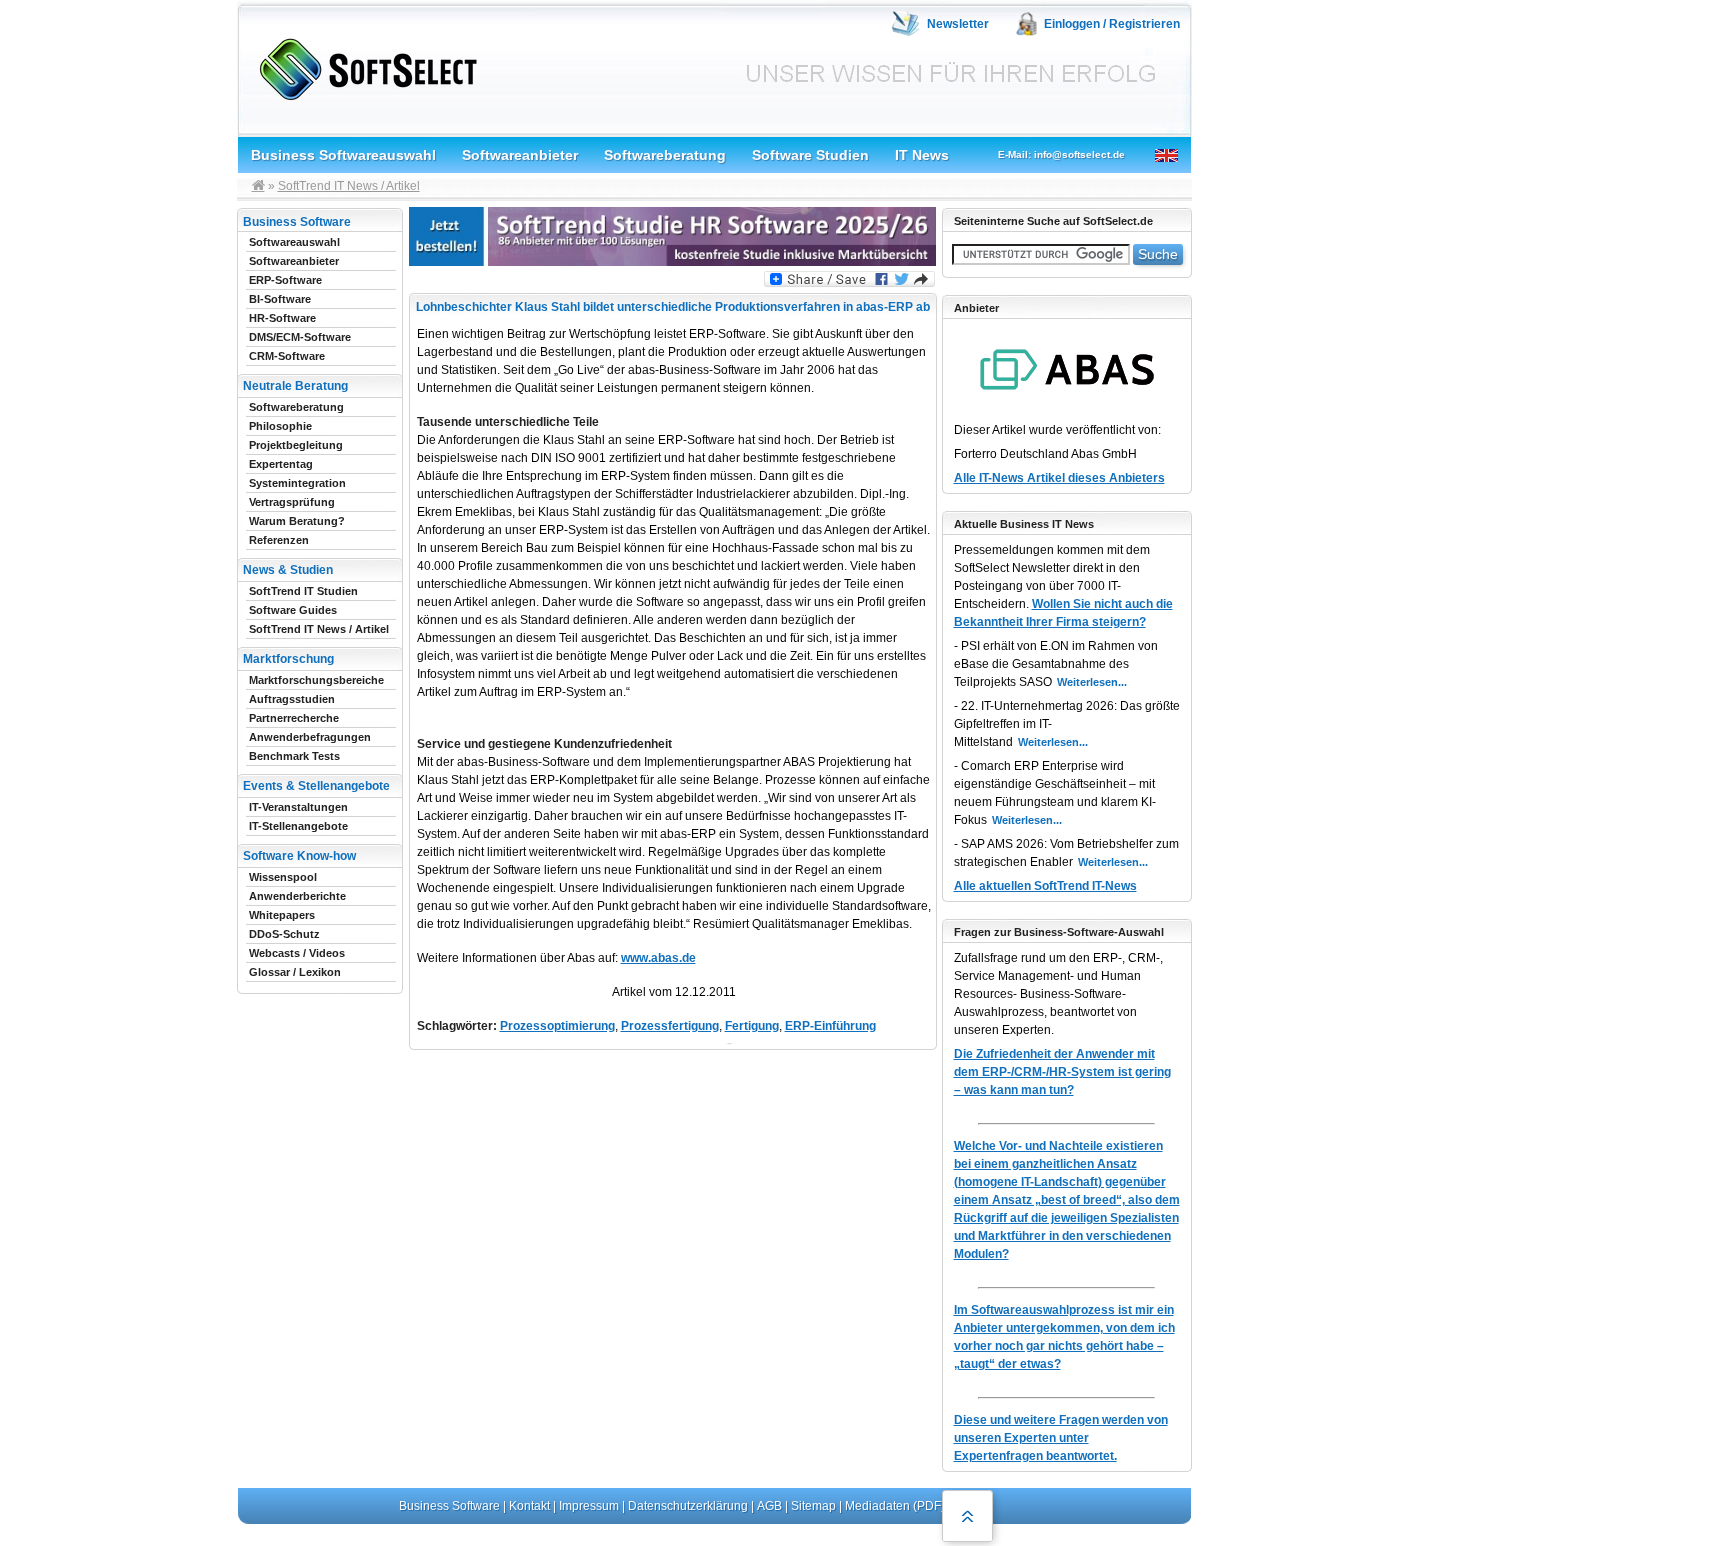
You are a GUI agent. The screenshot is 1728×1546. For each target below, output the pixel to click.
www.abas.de (658, 958)
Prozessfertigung (670, 1026)
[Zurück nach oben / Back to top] (967, 1516)
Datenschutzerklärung (688, 1506)
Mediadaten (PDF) (895, 1506)
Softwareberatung (665, 155)
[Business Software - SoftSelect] (363, 65)
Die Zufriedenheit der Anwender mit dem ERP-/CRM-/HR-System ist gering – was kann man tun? (1062, 1072)
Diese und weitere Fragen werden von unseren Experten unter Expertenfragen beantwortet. (1061, 1438)
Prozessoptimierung (557, 1026)
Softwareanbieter (520, 155)
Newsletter (958, 24)
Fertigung (752, 1026)
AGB (769, 1506)
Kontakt (529, 1506)
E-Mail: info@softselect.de (1061, 154)
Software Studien (810, 155)
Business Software (449, 1506)
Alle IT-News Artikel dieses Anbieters (1059, 478)
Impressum (589, 1506)
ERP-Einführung (830, 1026)
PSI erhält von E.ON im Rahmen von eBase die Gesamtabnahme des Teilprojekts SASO (1056, 664)
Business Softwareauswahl (343, 155)
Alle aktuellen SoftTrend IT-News (1045, 886)
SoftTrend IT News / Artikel (349, 186)
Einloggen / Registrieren (1112, 24)
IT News (922, 155)
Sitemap (813, 1506)
